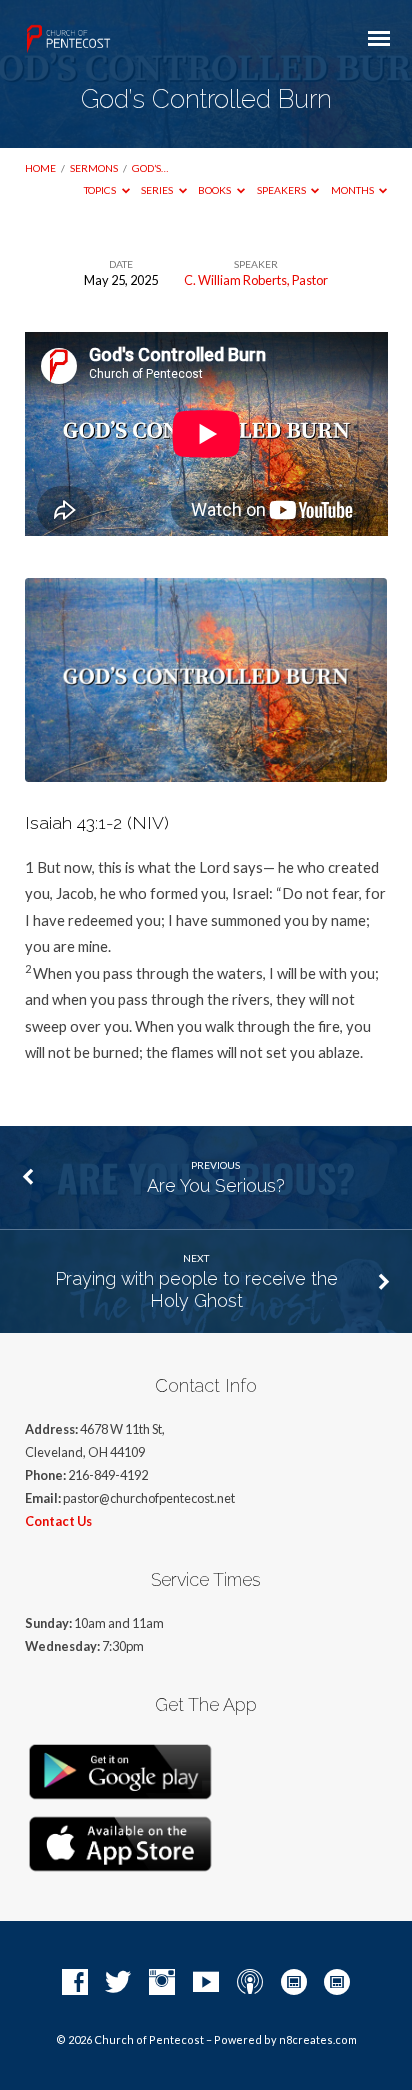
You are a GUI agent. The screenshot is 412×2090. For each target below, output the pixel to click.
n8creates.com (318, 2039)
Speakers (282, 190)
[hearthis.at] (337, 1983)
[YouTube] (206, 1983)
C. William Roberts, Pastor (256, 280)
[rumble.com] (294, 1983)
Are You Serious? (216, 1185)
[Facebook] (75, 1983)
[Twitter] (118, 1983)
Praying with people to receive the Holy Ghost (196, 1289)
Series (158, 190)
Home (40, 168)
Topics (101, 190)
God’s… (150, 168)
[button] (206, 822)
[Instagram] (162, 1983)
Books (215, 190)
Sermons (94, 168)
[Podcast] (250, 1983)
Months (353, 190)
